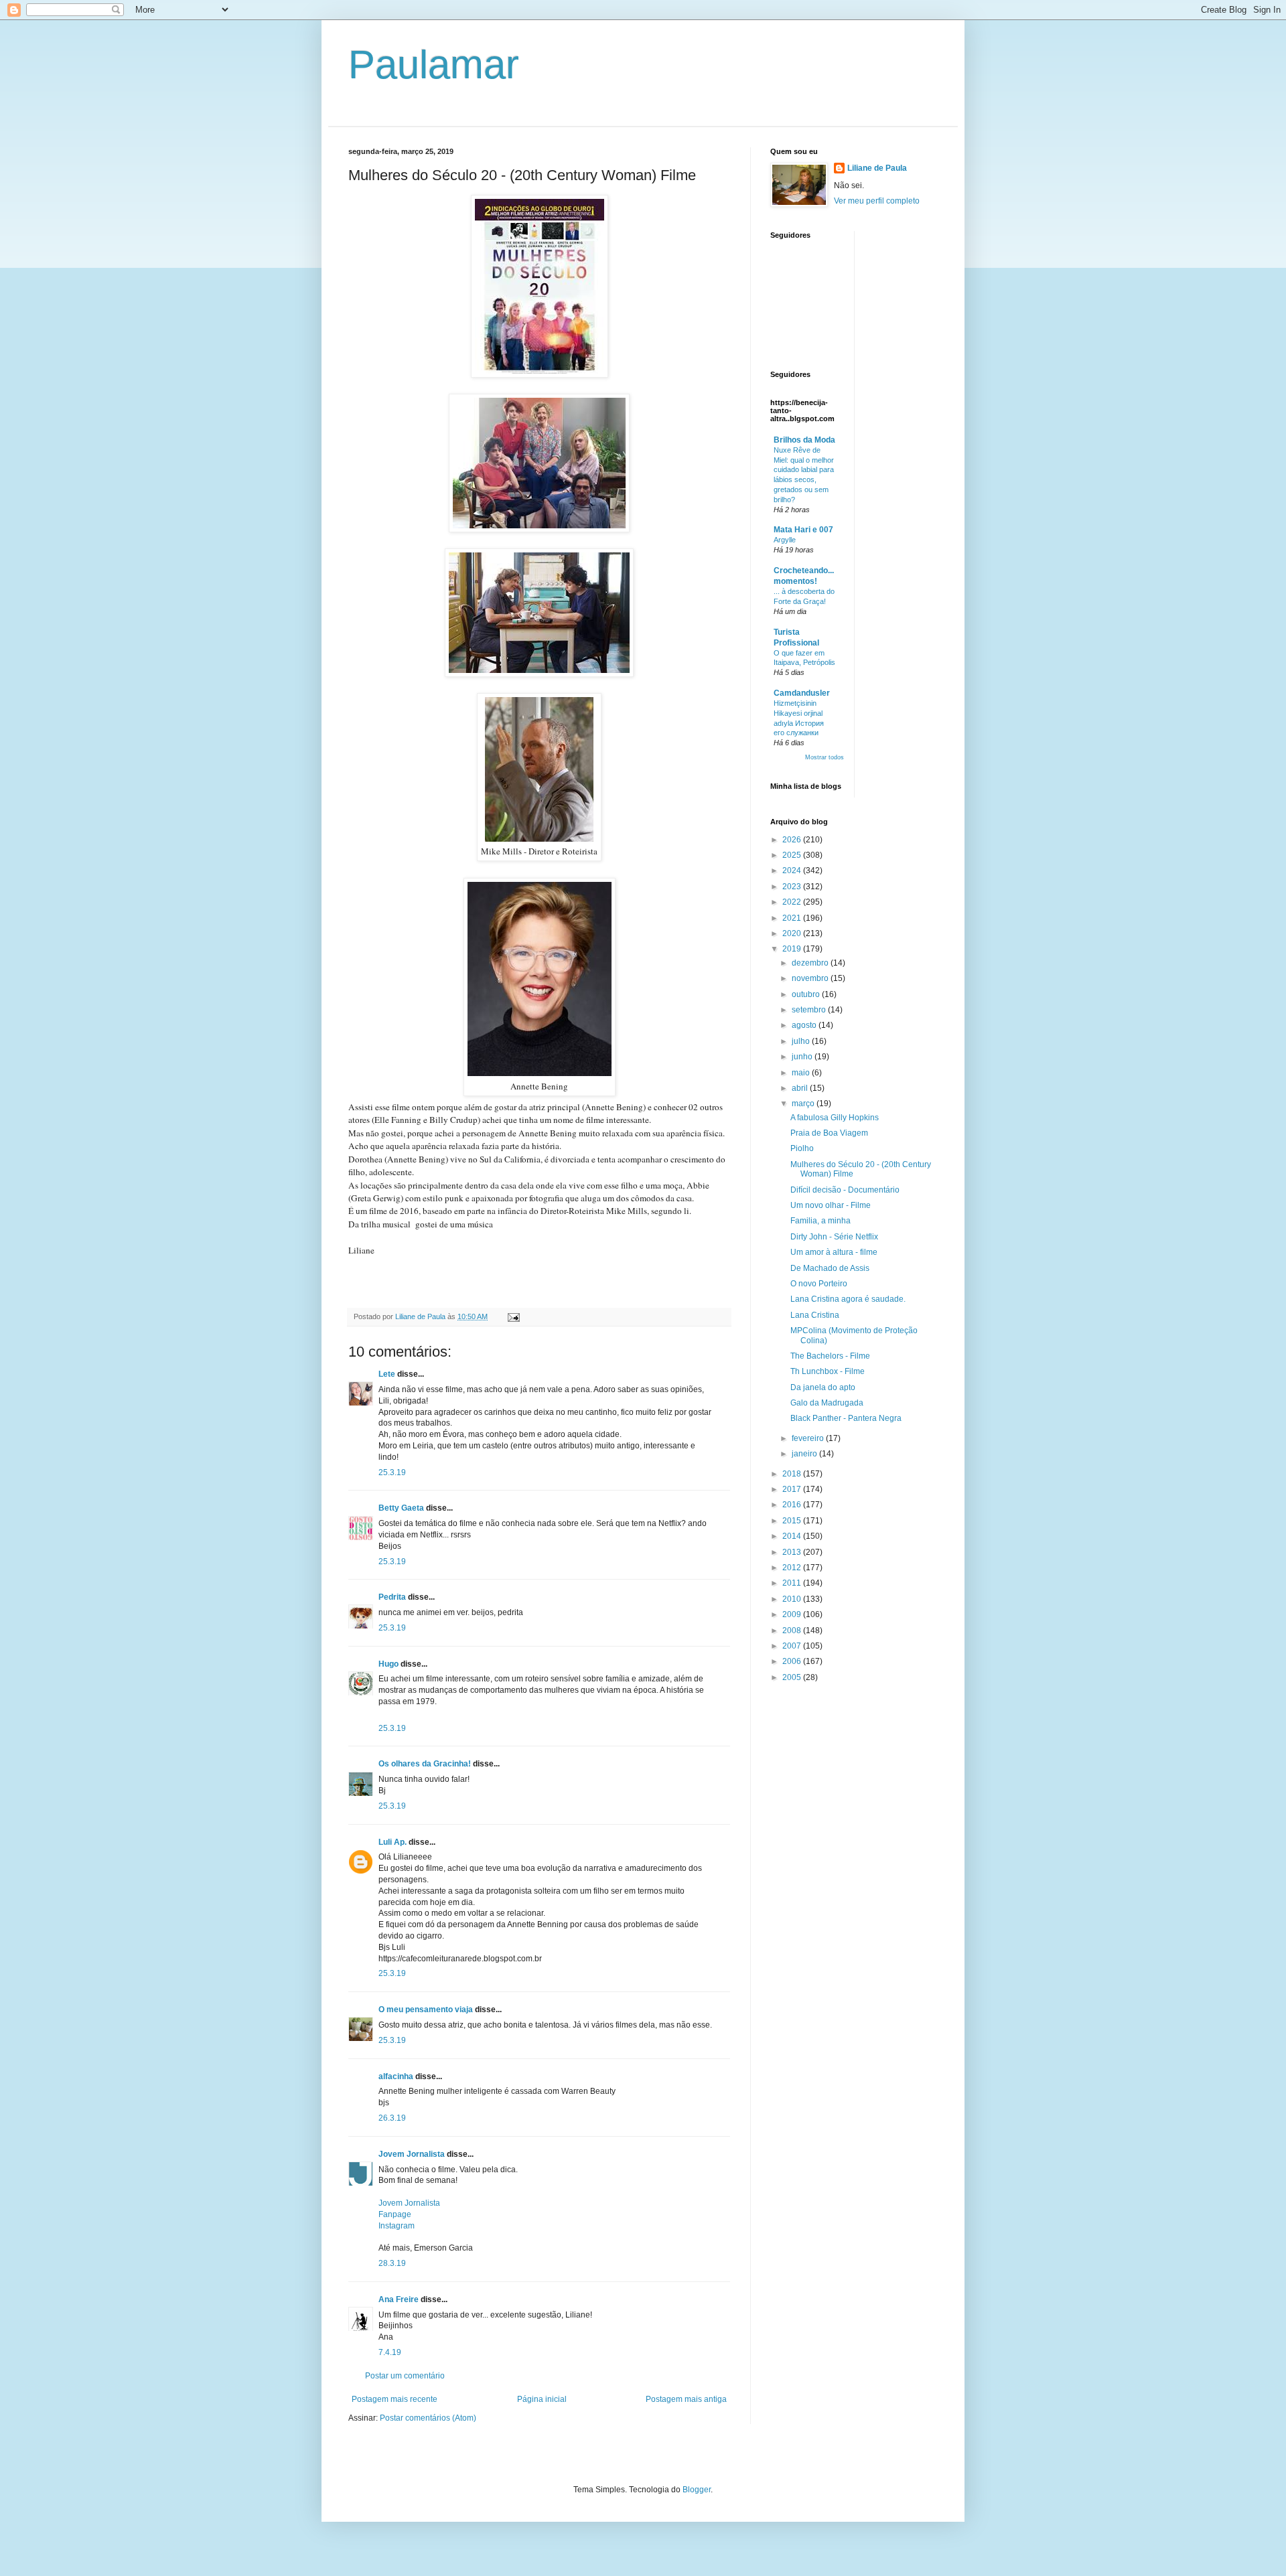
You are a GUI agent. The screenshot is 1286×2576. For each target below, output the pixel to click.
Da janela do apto (823, 1387)
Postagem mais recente (395, 2399)
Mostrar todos (825, 757)
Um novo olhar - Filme (831, 1205)
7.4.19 (390, 2352)
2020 (793, 933)
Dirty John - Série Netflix (834, 1237)
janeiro (805, 1454)
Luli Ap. (392, 1842)
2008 (793, 1631)
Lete (387, 1374)
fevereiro (809, 1438)
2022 (793, 902)
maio (802, 1073)
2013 (793, 1552)
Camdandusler (802, 693)
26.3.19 (392, 2118)
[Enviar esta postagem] (513, 1316)
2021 (793, 918)
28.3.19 (392, 2263)
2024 (793, 870)
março (804, 1104)
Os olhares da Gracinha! (425, 1764)
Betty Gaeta (401, 1508)
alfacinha (396, 2076)
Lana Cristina (815, 1315)
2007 (793, 1646)
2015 (793, 1521)
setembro (810, 1010)
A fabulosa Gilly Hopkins (835, 1118)
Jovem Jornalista (412, 2154)
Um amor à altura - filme (834, 1252)
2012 (793, 1568)
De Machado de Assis (830, 1268)
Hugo (388, 1664)
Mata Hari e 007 (803, 530)
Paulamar (434, 65)
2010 (793, 1599)
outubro (807, 994)
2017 (793, 1489)
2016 (793, 1505)
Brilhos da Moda (804, 440)
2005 (793, 1677)
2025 (793, 855)
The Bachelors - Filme (830, 1356)
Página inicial (542, 2399)
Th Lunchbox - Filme (828, 1371)
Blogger (697, 2490)
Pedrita (392, 1597)
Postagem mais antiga (686, 2399)
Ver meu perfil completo (877, 201)
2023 (793, 887)
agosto (805, 1025)
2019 (793, 949)
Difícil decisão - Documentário (845, 1190)
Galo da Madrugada (827, 1403)
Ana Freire (399, 2299)
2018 (793, 1474)
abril (801, 1088)
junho (803, 1057)
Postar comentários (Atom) (428, 2418)
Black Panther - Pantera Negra (846, 1418)
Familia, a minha (820, 1221)
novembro (811, 978)
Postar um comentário (405, 2376)
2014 (793, 1536)
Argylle (785, 540)
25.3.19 (392, 1472)
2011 (793, 1583)
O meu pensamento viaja (426, 2010)
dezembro (811, 963)
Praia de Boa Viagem (829, 1133)
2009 (793, 1614)
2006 (793, 1661)
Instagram (397, 2226)
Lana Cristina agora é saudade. (848, 1299)
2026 (793, 840)
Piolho (802, 1148)
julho (802, 1041)
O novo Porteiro (819, 1284)
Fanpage (395, 2214)
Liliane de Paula (877, 168)
